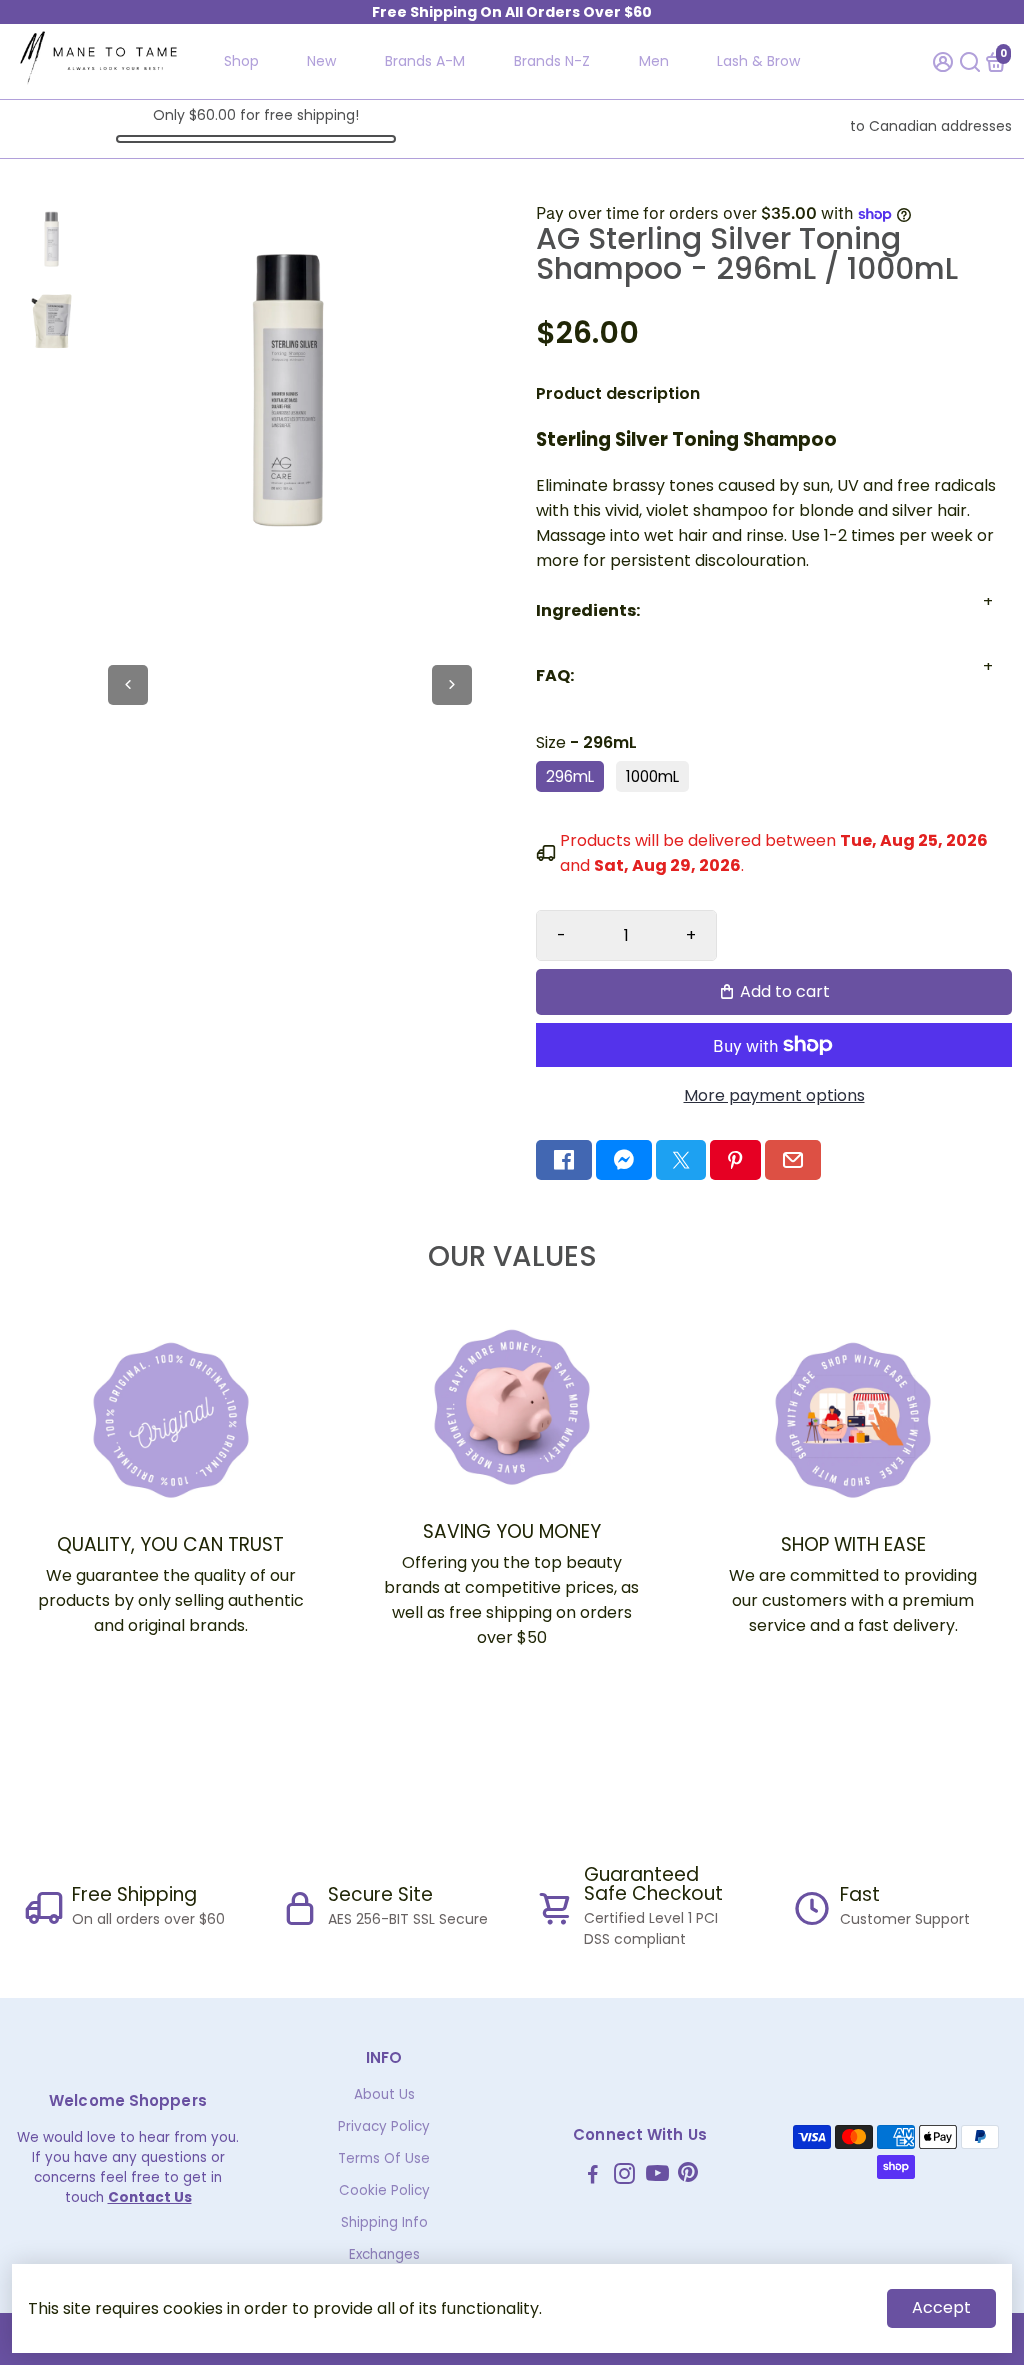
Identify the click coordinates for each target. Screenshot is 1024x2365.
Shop (241, 61)
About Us (384, 2094)
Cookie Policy (384, 2190)
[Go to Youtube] (657, 2176)
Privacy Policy (384, 2126)
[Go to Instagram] (624, 2176)
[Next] (452, 685)
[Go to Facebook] (564, 1160)
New (321, 61)
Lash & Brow (758, 61)
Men (654, 61)
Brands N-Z (552, 61)
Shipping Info (384, 2222)
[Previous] (128, 685)
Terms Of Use (384, 2158)
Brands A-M (425, 61)
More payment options (774, 1095)
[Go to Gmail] (793, 1160)
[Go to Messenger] (624, 1160)
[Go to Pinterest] (735, 1160)
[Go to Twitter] (681, 1160)
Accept (941, 2307)
